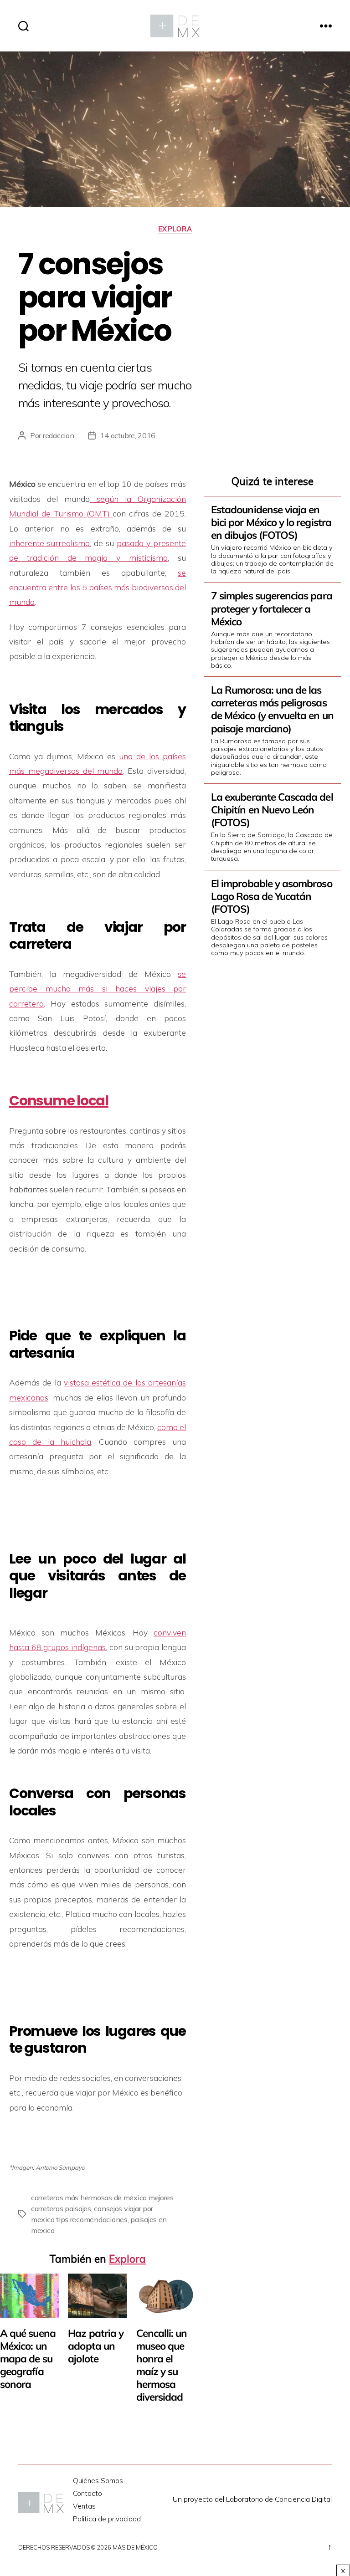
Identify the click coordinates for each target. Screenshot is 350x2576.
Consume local (59, 1101)
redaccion (59, 435)
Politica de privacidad (107, 2519)
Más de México (135, 2547)
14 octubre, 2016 (128, 435)
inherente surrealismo (49, 543)
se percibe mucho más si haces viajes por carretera (98, 989)
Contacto (87, 2493)
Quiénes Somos (98, 2481)
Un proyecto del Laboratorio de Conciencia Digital (252, 2499)
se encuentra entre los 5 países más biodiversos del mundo (98, 587)
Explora (175, 229)
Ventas (84, 2506)
